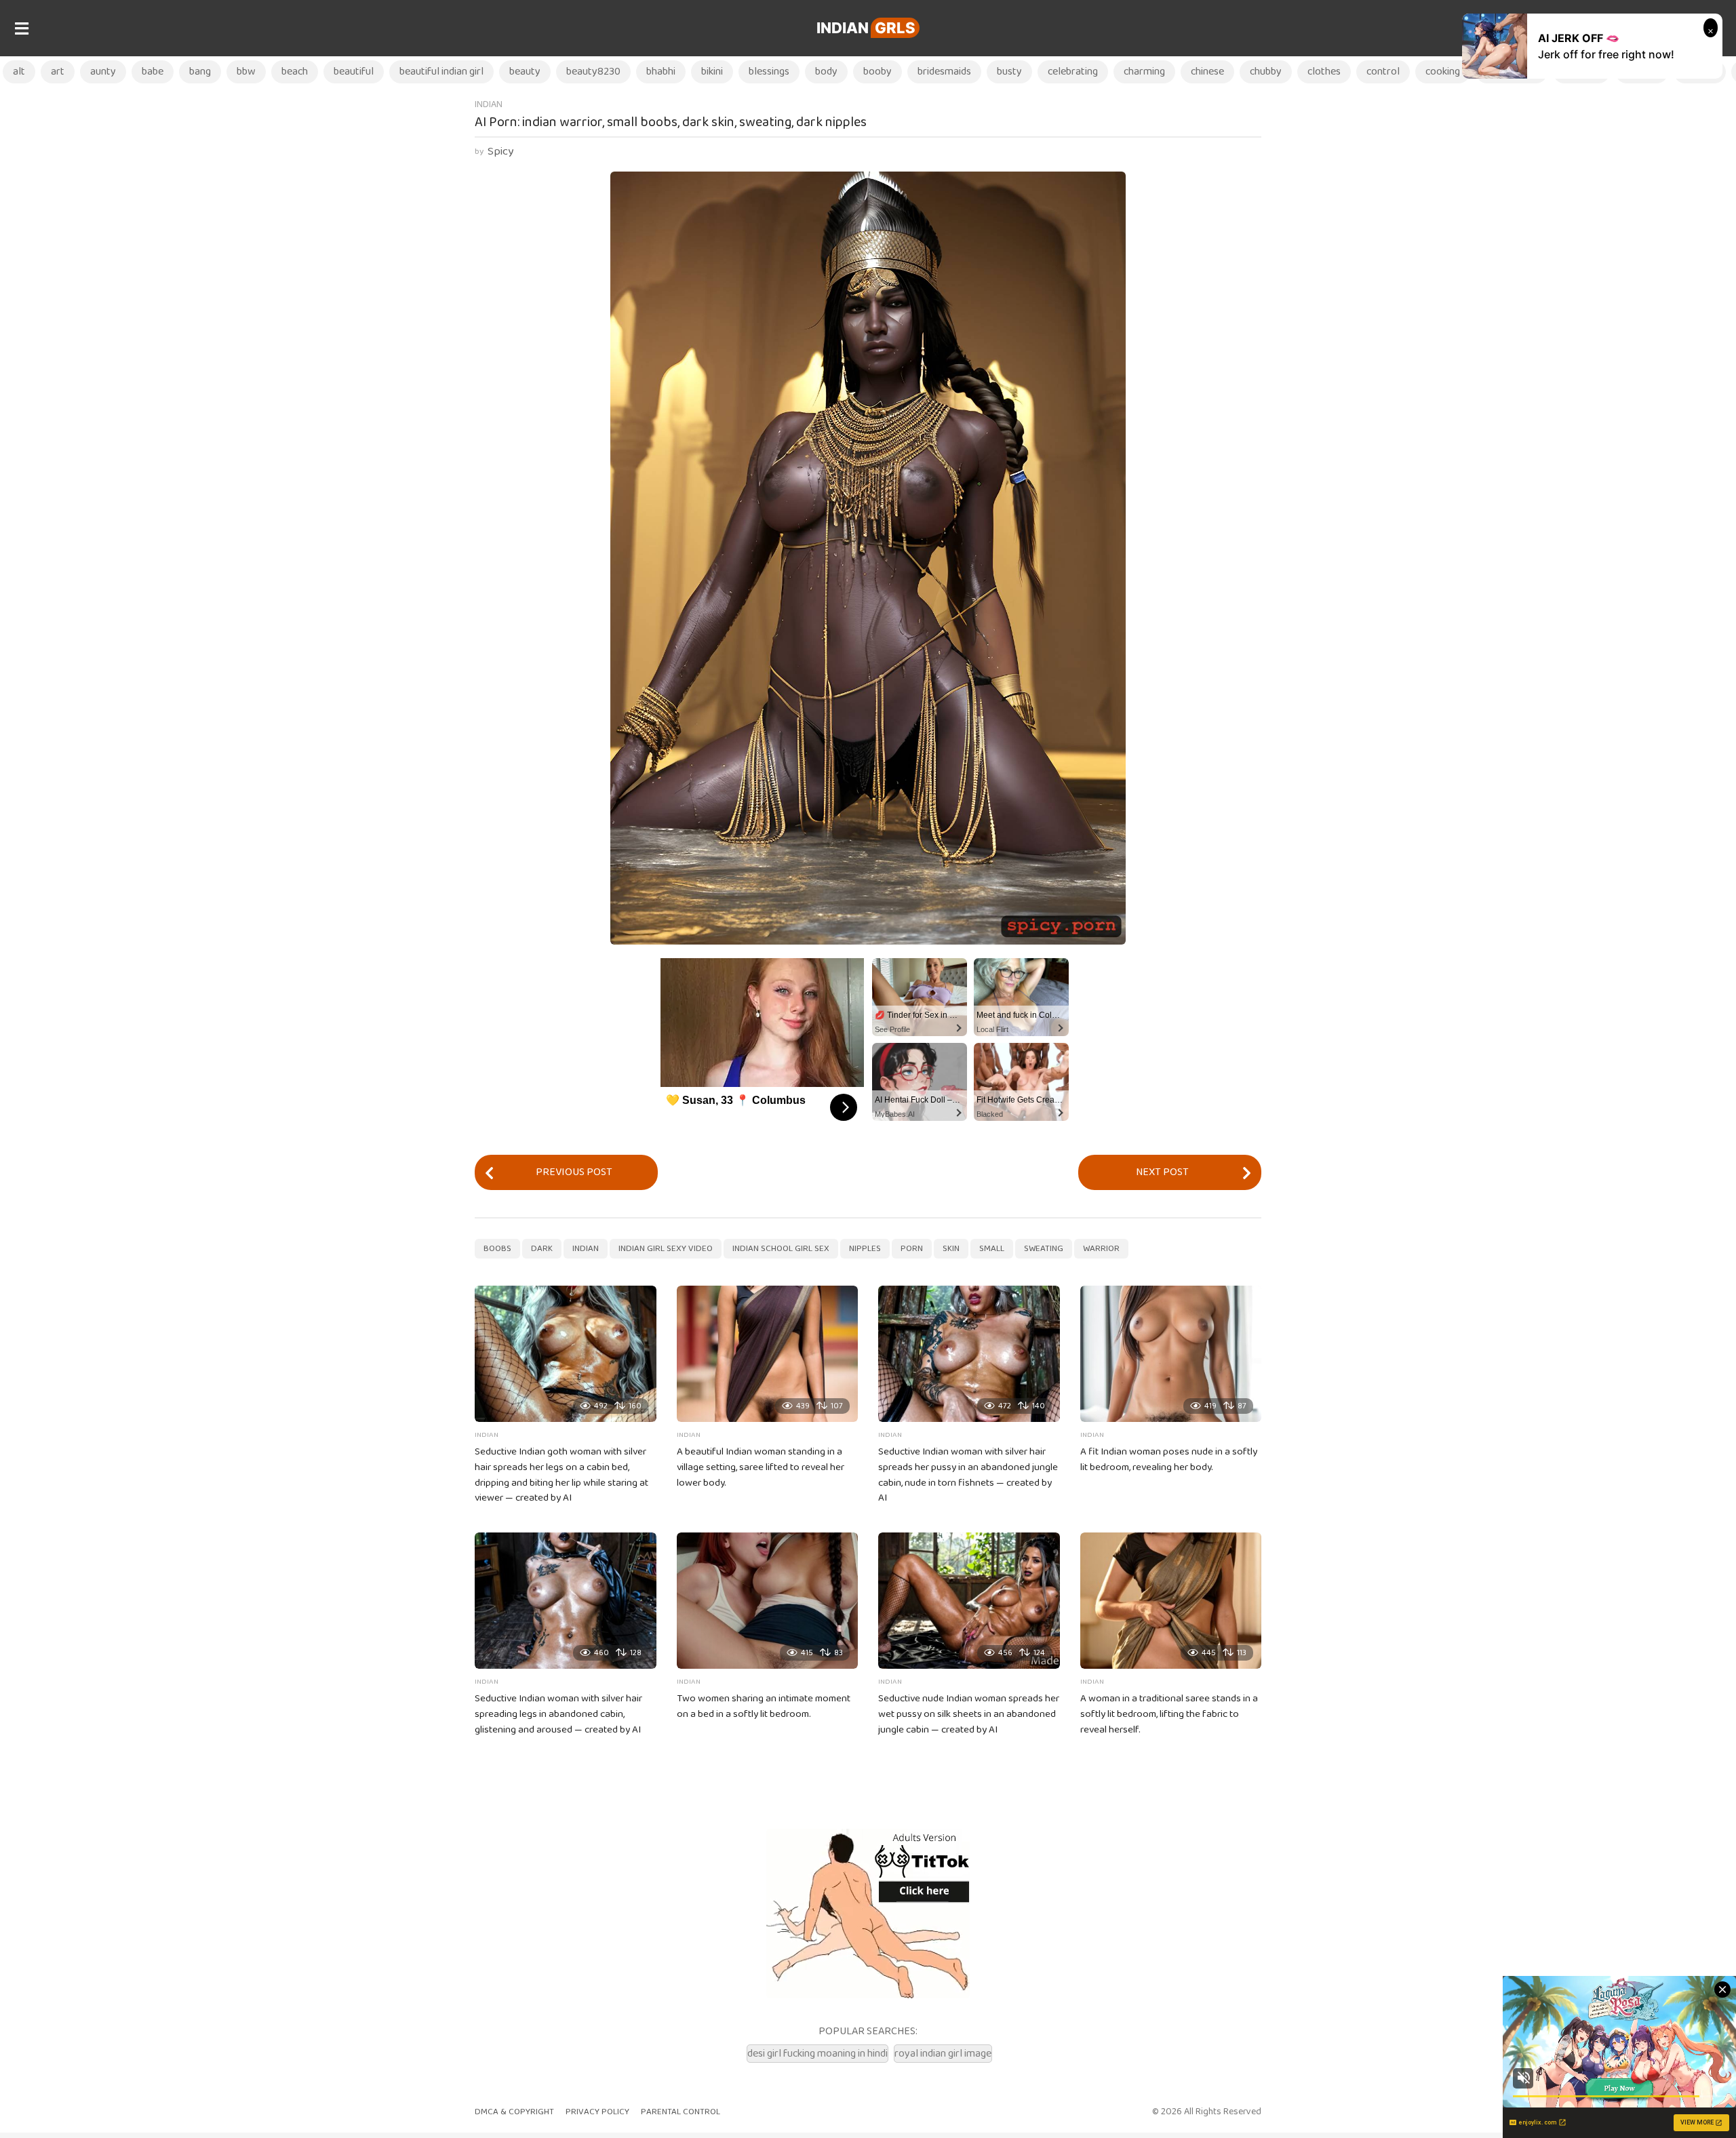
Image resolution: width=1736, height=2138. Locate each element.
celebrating (1073, 72)
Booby (877, 72)
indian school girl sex (781, 1249)
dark (542, 1249)
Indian (866, 28)
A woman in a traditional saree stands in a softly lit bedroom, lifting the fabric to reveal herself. (1169, 1714)
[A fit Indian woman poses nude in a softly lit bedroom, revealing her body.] (1171, 1354)
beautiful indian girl (441, 72)
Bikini (712, 72)
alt (19, 72)
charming (1144, 72)
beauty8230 (593, 72)
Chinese (1207, 72)
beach (295, 72)
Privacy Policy (597, 2112)
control (1383, 72)
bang (200, 72)
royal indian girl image (943, 2054)
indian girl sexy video (666, 1249)
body (826, 72)
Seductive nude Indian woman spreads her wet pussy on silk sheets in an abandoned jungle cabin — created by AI (969, 1714)
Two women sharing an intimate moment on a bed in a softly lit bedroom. (764, 1706)
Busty (1009, 72)
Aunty (103, 72)
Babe (153, 72)
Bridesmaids (944, 72)
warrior (1101, 1249)
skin (951, 1249)
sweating (1044, 1249)
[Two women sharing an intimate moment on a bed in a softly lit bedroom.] (768, 1601)
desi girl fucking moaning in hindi (817, 2054)
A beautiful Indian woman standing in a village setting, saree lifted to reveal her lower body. (761, 1467)
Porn (912, 1249)
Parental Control (680, 2112)
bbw (246, 72)
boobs (497, 1249)
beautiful (354, 72)
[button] (21, 28)
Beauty (525, 72)
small (992, 1249)
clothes (1324, 72)
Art (58, 72)
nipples (865, 1249)
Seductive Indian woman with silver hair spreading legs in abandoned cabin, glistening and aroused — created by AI (558, 1714)
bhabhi (661, 72)
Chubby (1266, 72)
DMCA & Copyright (514, 2112)
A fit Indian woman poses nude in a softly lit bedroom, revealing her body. (1169, 1460)
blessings (769, 72)
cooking (1443, 72)
